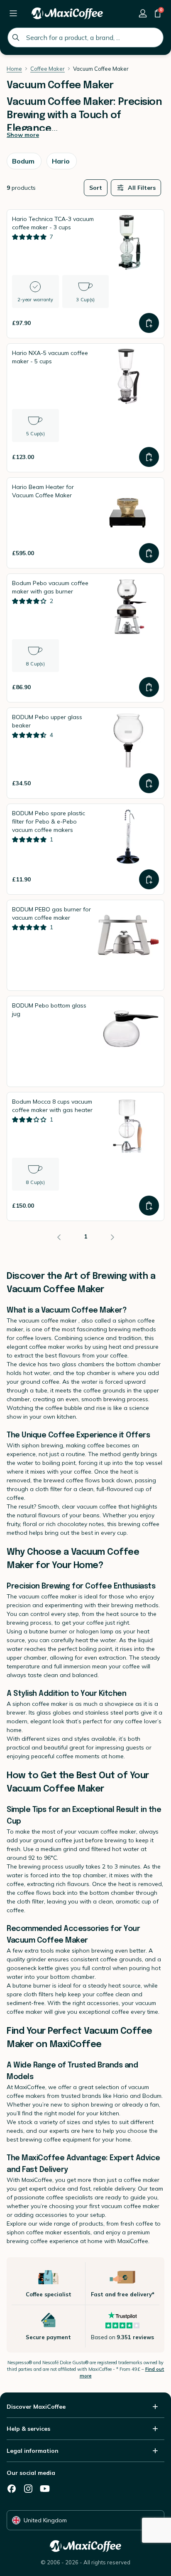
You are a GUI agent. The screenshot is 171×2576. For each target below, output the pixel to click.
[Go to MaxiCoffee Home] (67, 13)
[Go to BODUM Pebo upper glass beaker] (85, 753)
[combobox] (85, 37)
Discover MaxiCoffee (36, 2407)
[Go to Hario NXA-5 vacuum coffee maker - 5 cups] (85, 408)
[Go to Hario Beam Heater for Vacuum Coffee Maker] (85, 523)
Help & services (28, 2429)
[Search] (16, 37)
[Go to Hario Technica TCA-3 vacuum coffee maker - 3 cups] (85, 274)
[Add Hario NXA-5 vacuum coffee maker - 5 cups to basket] (149, 457)
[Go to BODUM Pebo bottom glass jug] (85, 1041)
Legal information (33, 2451)
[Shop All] (13, 13)
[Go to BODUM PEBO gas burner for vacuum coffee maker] (85, 945)
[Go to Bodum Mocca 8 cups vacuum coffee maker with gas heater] (85, 1156)
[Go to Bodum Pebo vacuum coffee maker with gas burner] (85, 638)
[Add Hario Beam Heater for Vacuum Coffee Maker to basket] (149, 553)
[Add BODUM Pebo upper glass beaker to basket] (149, 783)
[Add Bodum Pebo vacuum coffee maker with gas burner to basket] (149, 687)
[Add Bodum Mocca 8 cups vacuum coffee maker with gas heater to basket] (149, 1206)
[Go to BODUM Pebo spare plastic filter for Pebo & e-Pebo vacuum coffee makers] (85, 849)
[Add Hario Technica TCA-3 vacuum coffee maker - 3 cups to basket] (149, 323)
